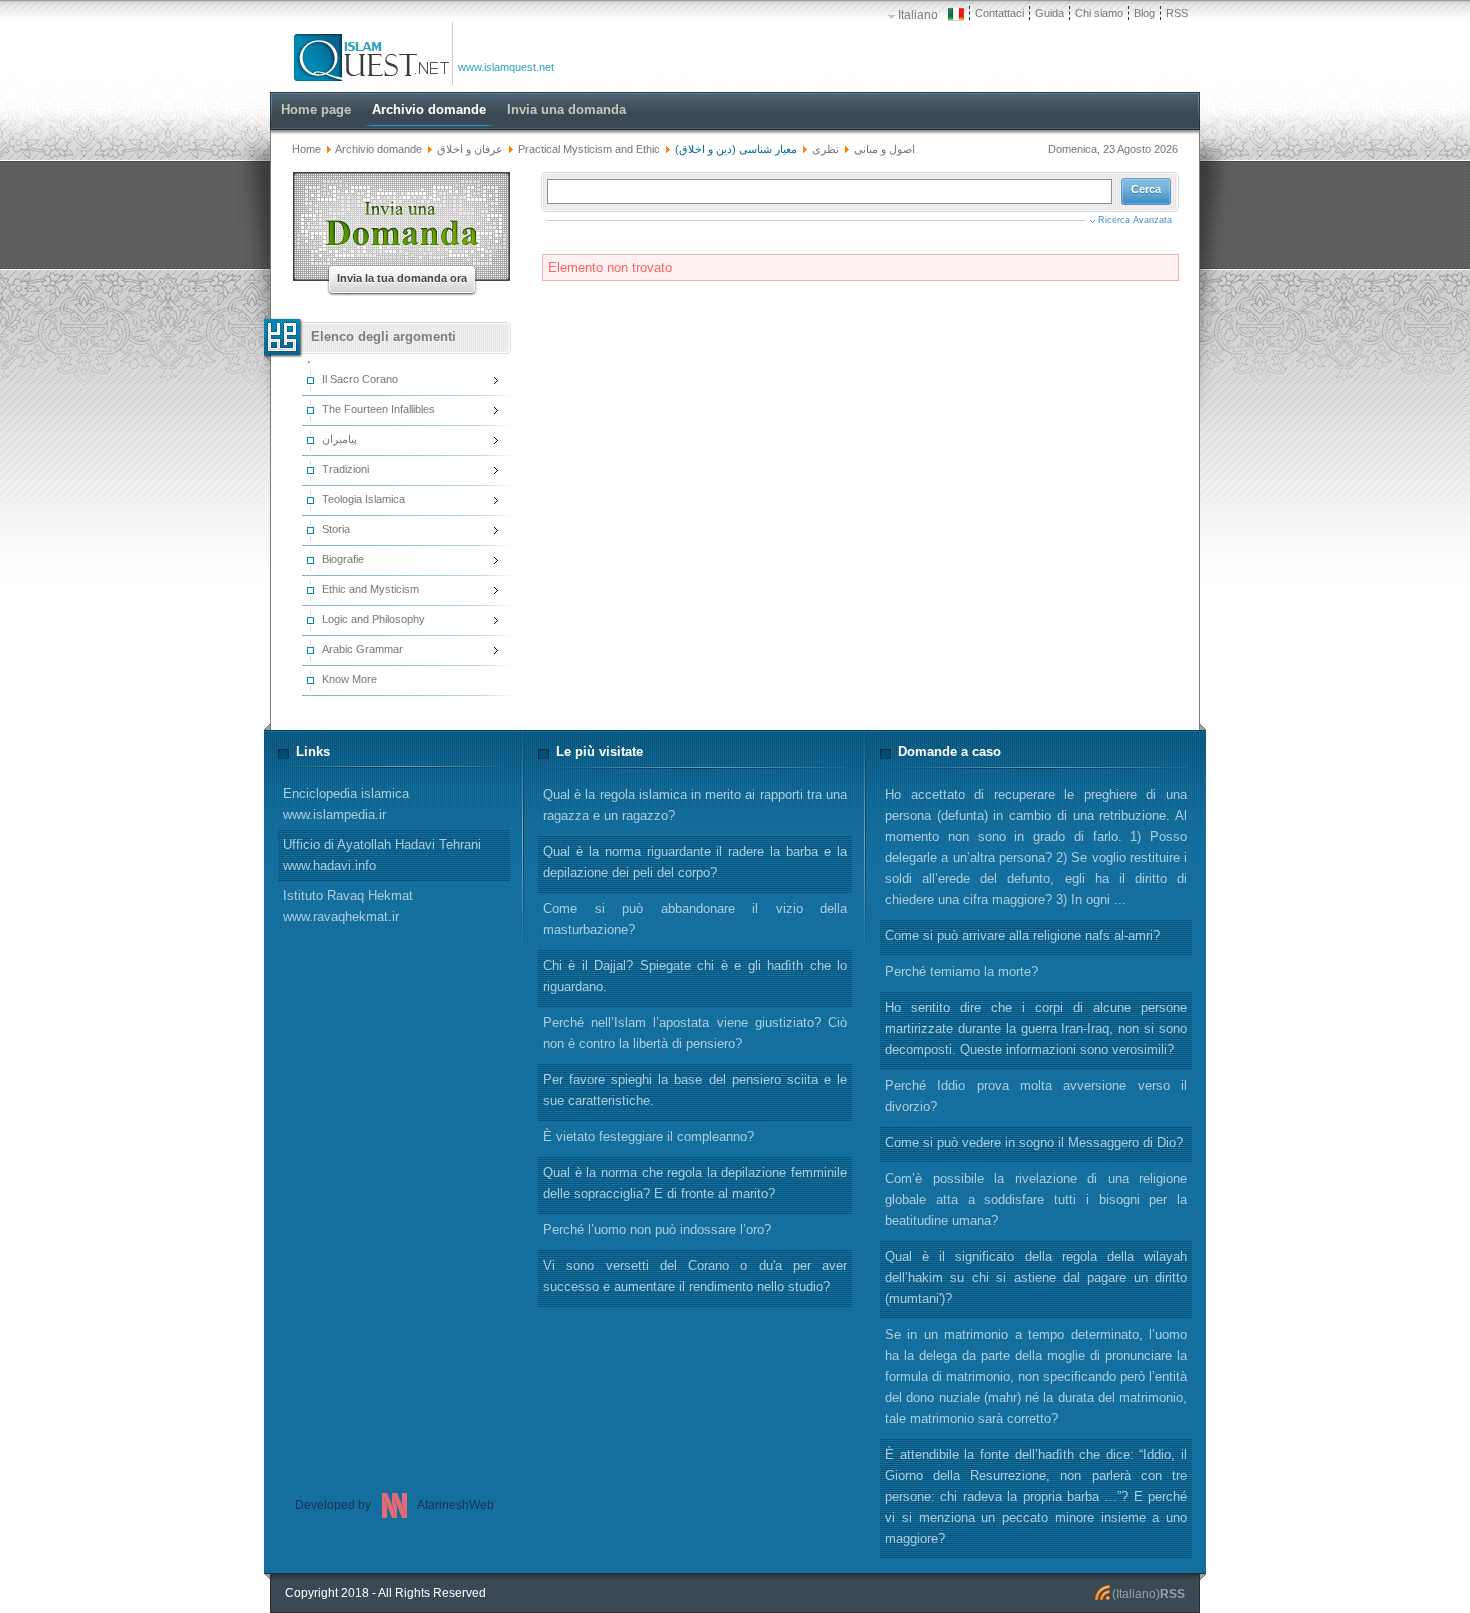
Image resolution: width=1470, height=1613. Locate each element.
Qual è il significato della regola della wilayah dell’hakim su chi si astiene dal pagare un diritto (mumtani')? (1036, 1277)
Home (306, 149)
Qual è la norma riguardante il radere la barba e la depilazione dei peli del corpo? (695, 862)
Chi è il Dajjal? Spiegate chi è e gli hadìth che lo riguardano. (695, 976)
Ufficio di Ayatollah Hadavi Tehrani (382, 855)
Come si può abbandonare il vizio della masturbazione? (695, 919)
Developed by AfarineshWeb (394, 1505)
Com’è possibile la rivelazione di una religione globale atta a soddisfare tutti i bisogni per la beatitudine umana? (1036, 1199)
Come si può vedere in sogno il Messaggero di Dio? (1034, 1142)
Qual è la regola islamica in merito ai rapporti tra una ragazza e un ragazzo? (695, 805)
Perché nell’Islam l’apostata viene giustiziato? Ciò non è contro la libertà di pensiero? (695, 1033)
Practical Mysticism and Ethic (589, 149)
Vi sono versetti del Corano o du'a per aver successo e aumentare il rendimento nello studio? (695, 1276)
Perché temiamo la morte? (961, 971)
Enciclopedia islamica (346, 804)
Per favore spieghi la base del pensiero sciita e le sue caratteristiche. (695, 1090)
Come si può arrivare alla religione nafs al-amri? (1022, 935)
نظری (825, 149)
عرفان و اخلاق (471, 149)
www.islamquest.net (506, 67)
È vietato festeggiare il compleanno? (648, 1136)
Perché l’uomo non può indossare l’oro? (657, 1229)
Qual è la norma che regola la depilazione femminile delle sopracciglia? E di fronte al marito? (695, 1183)
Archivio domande (378, 149)
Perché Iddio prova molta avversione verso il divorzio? (1036, 1096)
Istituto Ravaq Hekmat (348, 906)
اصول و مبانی (884, 149)
